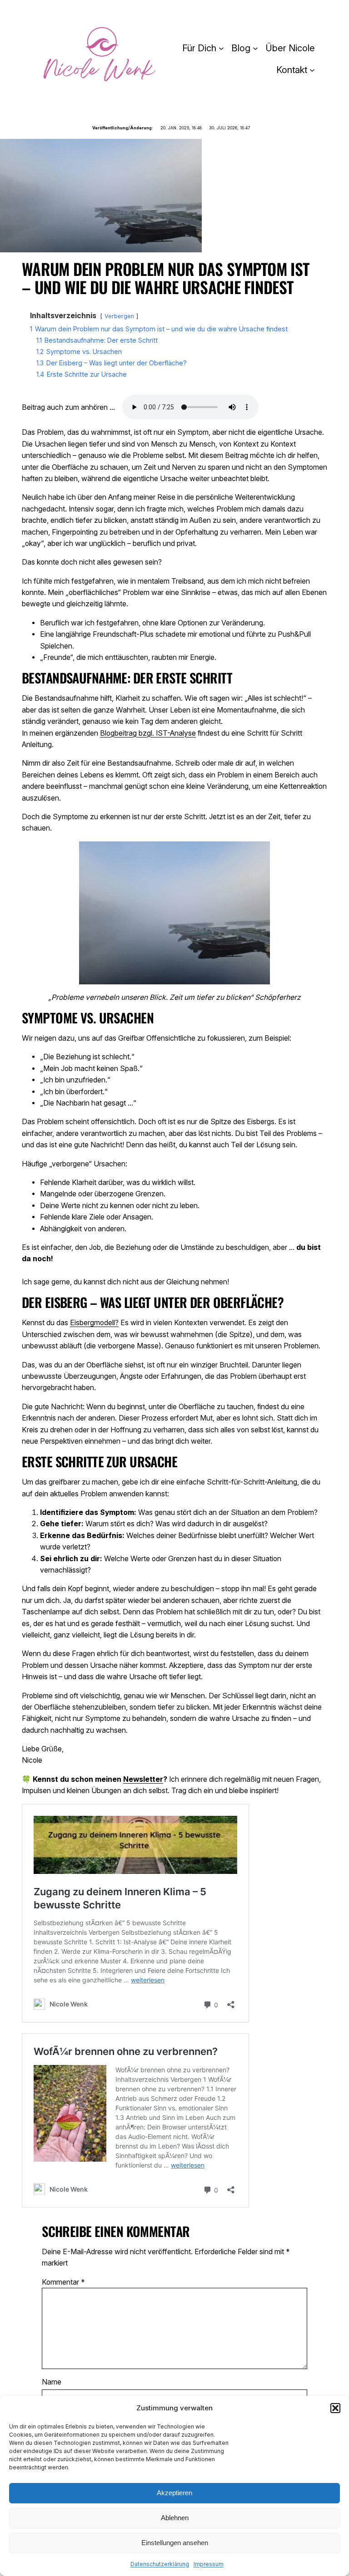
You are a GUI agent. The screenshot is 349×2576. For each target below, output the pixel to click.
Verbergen (119, 316)
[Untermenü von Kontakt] (312, 70)
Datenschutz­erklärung (160, 2564)
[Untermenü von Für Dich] (221, 48)
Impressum (209, 2564)
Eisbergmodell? (94, 1323)
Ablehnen (175, 2518)
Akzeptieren (174, 2493)
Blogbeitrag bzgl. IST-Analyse (148, 733)
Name (52, 2382)
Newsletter (143, 1779)
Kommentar (63, 2282)
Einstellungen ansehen (175, 2543)
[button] (335, 2408)
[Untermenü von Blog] (255, 48)
